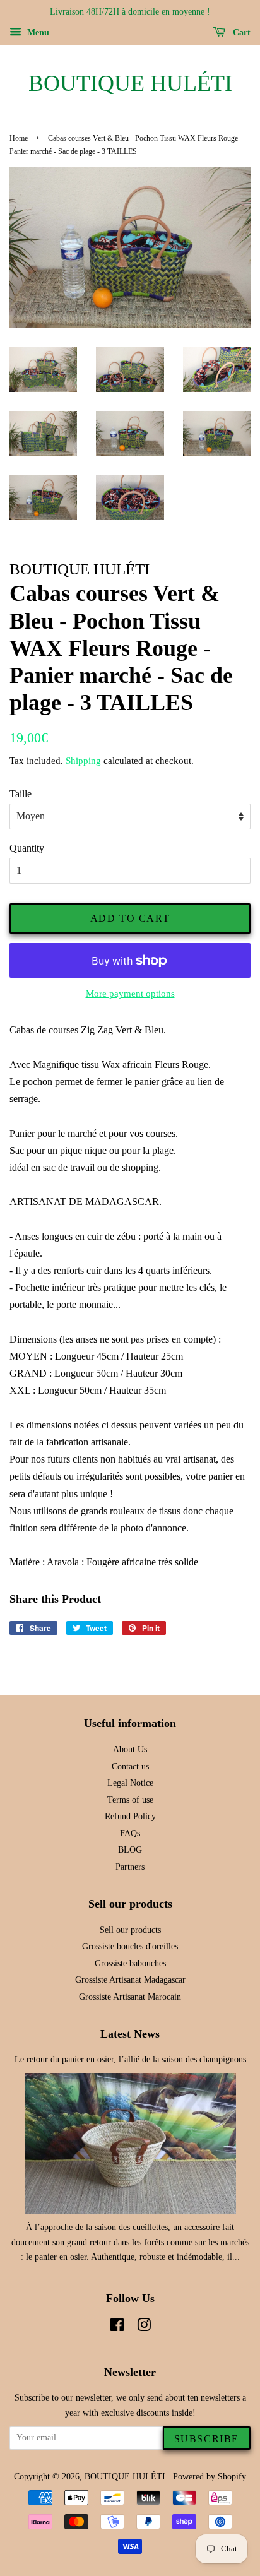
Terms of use (130, 1800)
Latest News (130, 2034)
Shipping (83, 761)
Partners (130, 1867)
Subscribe (207, 2439)
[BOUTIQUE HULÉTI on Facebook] (117, 2328)
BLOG (130, 1850)
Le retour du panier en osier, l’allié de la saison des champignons (130, 2059)
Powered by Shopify (210, 2477)
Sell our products (130, 1930)
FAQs (130, 1833)
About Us (130, 1749)
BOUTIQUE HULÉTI (130, 83)
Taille (21, 794)
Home (19, 138)
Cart (240, 33)
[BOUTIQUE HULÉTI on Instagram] (144, 2328)
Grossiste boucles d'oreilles (130, 1946)
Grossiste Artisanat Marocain (130, 1997)
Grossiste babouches (130, 1963)
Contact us (130, 1766)
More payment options (130, 994)
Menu (37, 33)
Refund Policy (130, 1816)
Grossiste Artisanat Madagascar (130, 1980)
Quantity (27, 848)
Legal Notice (130, 1783)
